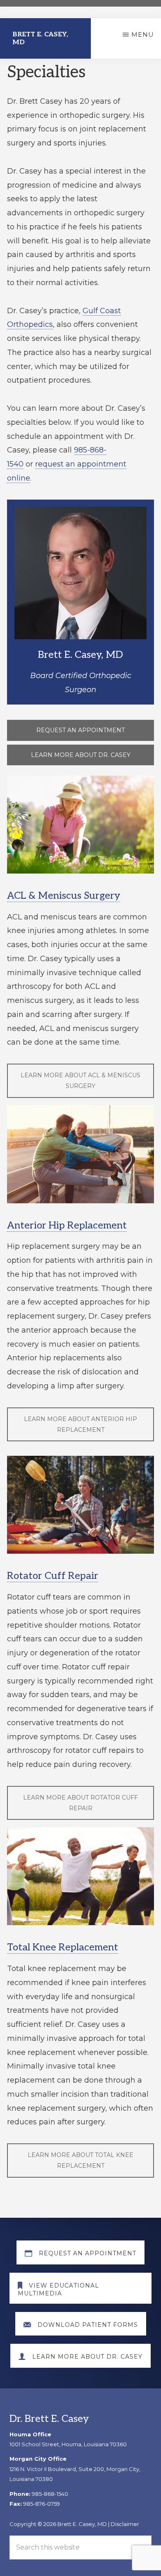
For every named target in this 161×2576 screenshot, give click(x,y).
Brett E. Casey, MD (40, 38)
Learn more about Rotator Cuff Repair (80, 1803)
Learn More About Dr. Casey (81, 755)
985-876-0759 (41, 2504)
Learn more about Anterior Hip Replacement (80, 1424)
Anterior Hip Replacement (67, 1225)
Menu (143, 35)
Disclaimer (125, 2524)
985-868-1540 (50, 2494)
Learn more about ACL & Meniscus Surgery (80, 1081)
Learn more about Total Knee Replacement (80, 2160)
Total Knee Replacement (63, 1947)
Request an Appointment (80, 730)
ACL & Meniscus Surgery (64, 896)
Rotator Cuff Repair (53, 1576)
